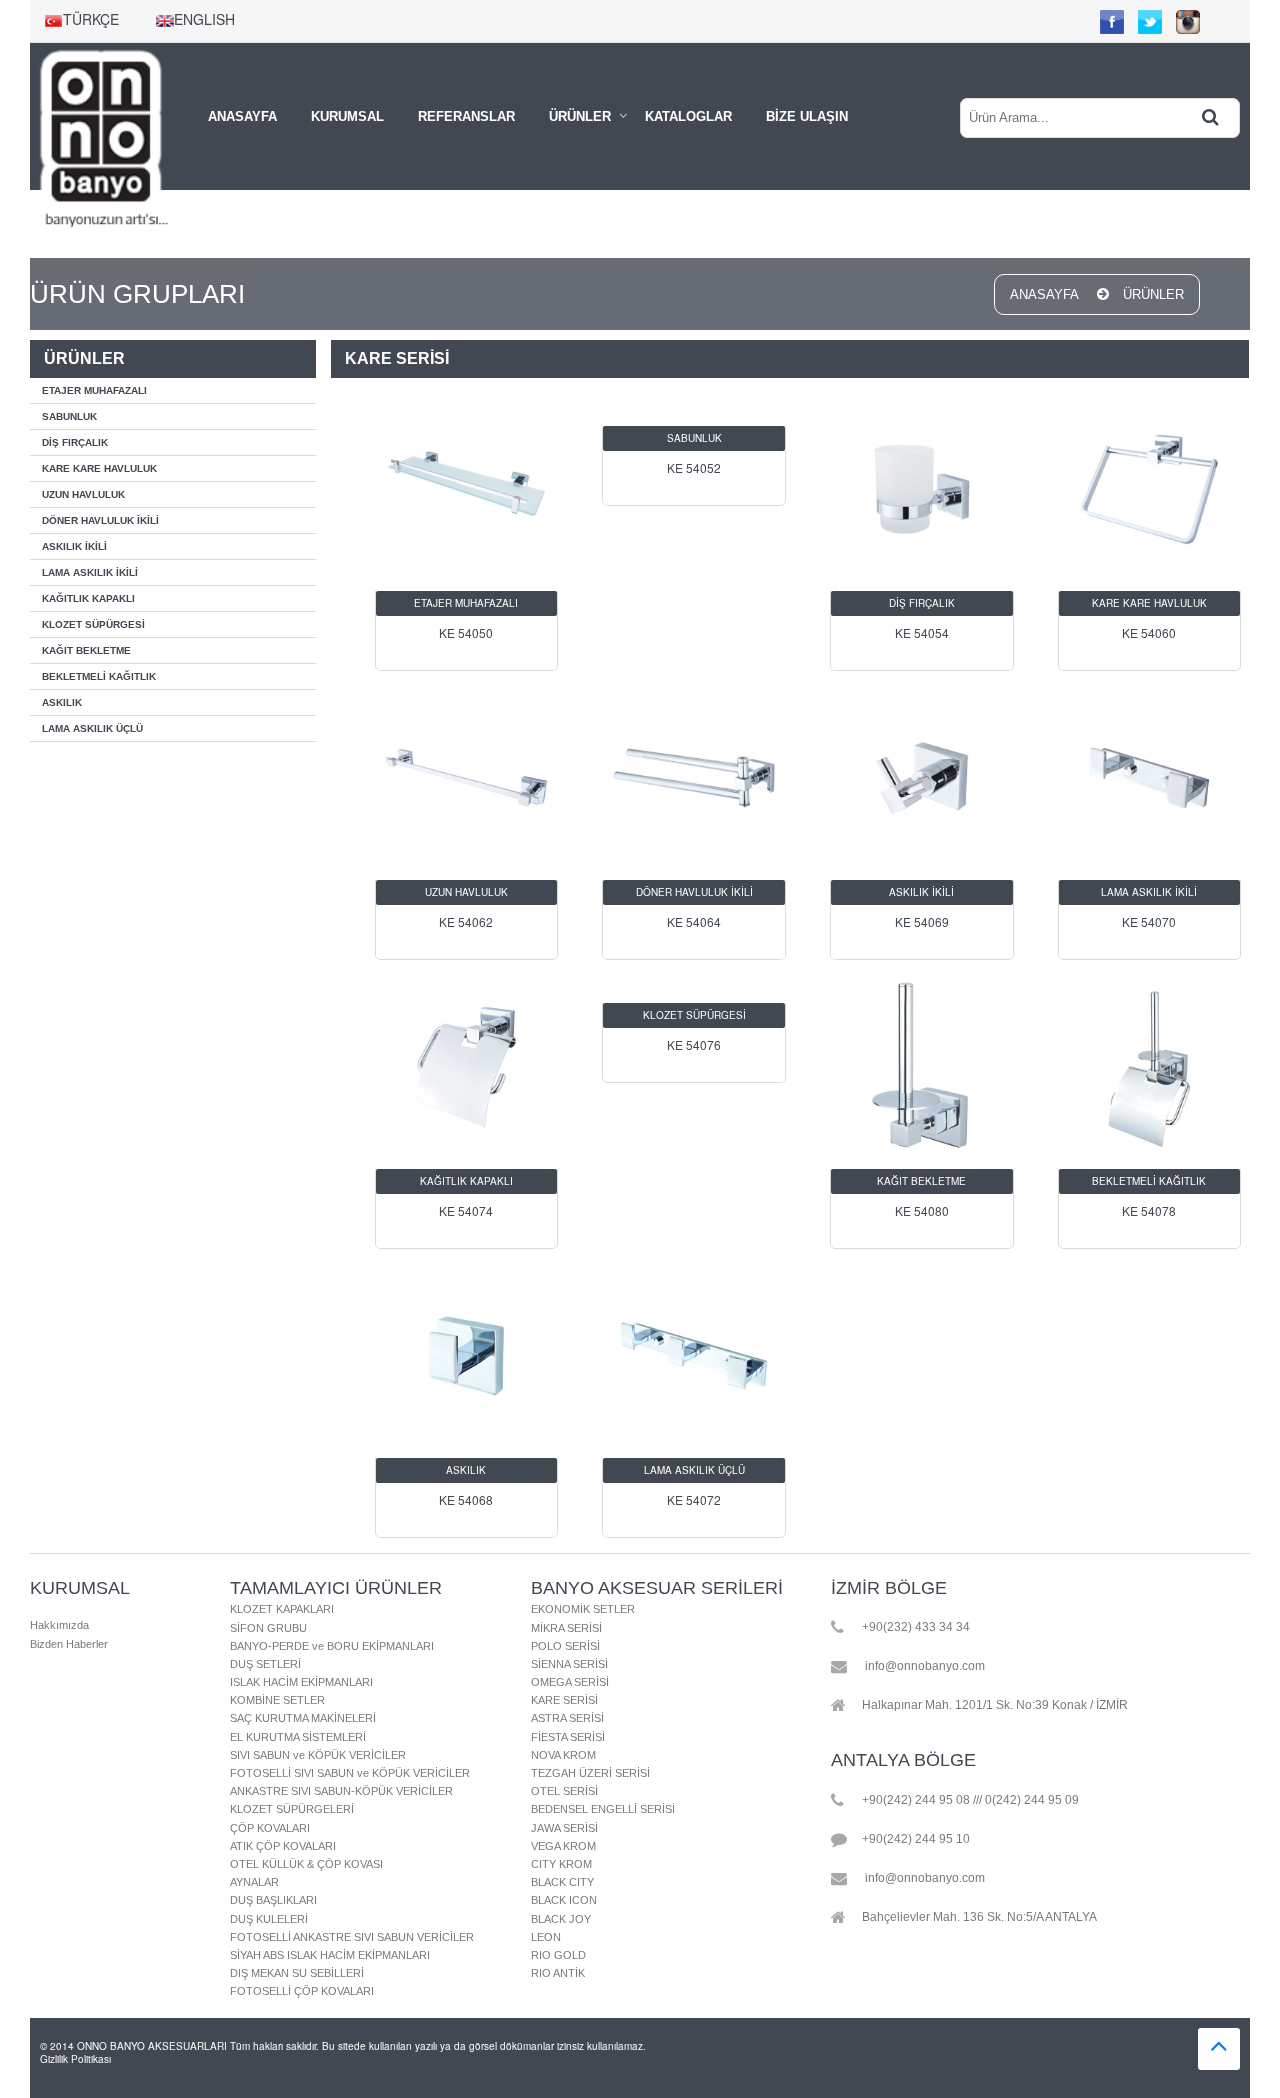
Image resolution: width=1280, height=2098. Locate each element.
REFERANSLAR (466, 116)
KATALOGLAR (688, 116)
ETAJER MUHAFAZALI (94, 390)
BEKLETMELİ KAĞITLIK (99, 676)
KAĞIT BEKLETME (86, 650)
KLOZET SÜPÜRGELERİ (292, 1809)
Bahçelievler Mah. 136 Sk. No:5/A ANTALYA (979, 1917)
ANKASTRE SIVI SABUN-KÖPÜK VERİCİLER (341, 1791)
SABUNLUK (69, 416)
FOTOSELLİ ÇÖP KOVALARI (302, 1991)
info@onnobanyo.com (925, 1667)
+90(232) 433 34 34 (916, 1628)
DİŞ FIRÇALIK (75, 442)
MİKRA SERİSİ (566, 1628)
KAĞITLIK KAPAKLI (88, 598)
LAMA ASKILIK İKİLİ (90, 572)
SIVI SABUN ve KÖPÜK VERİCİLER (318, 1755)
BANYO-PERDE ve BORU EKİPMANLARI (332, 1646)
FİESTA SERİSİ (568, 1737)
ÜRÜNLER (580, 116)
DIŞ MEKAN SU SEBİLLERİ (297, 1973)
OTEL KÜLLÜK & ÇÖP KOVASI (306, 1864)
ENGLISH (204, 19)
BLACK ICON (564, 1900)
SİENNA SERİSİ (569, 1664)
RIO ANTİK (558, 1973)
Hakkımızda (59, 1625)
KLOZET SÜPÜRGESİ (93, 624)
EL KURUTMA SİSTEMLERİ (298, 1737)
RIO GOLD (558, 1955)
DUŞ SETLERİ (265, 1664)
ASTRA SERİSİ (567, 1718)
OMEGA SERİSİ (570, 1682)
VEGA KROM (563, 1846)
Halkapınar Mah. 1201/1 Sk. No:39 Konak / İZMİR (995, 1706)
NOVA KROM (563, 1755)
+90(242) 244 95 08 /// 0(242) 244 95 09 (970, 1800)
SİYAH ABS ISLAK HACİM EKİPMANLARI (330, 1955)
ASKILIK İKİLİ (74, 546)
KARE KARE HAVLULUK (99, 468)
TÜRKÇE (91, 19)
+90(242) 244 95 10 (916, 1839)
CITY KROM (561, 1864)
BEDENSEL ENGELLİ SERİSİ (603, 1809)
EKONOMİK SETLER (583, 1609)
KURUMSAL (347, 116)
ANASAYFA (242, 116)
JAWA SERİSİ (564, 1828)
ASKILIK (62, 702)
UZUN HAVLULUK (83, 494)
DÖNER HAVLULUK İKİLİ (100, 520)
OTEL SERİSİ (564, 1791)
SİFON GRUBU (268, 1628)
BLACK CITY (562, 1882)
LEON (546, 1937)
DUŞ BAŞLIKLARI (273, 1900)
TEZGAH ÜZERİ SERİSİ (590, 1773)
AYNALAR (254, 1882)
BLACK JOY (561, 1919)
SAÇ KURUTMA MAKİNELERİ (303, 1718)
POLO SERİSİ (565, 1646)
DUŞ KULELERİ (269, 1919)
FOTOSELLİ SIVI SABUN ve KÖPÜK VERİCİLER (350, 1773)
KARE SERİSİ (564, 1700)
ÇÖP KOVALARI (270, 1828)
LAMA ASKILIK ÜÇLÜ (92, 728)
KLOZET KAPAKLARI (282, 1609)
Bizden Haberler (69, 1644)
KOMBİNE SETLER (277, 1700)
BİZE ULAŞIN (807, 116)
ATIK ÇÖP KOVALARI (283, 1846)
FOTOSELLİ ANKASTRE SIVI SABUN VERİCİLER (352, 1937)
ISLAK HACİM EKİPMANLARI (301, 1682)
